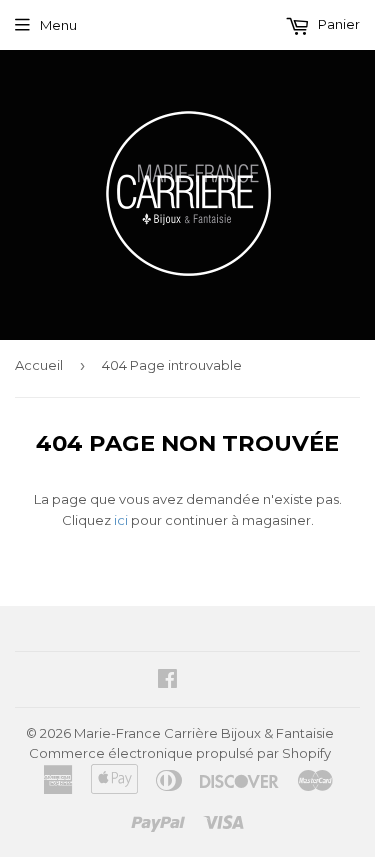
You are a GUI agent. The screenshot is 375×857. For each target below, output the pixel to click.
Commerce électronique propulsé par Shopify (180, 753)
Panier (337, 24)
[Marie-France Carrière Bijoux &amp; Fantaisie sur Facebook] (167, 681)
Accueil (39, 365)
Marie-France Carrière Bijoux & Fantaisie (204, 733)
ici (121, 520)
